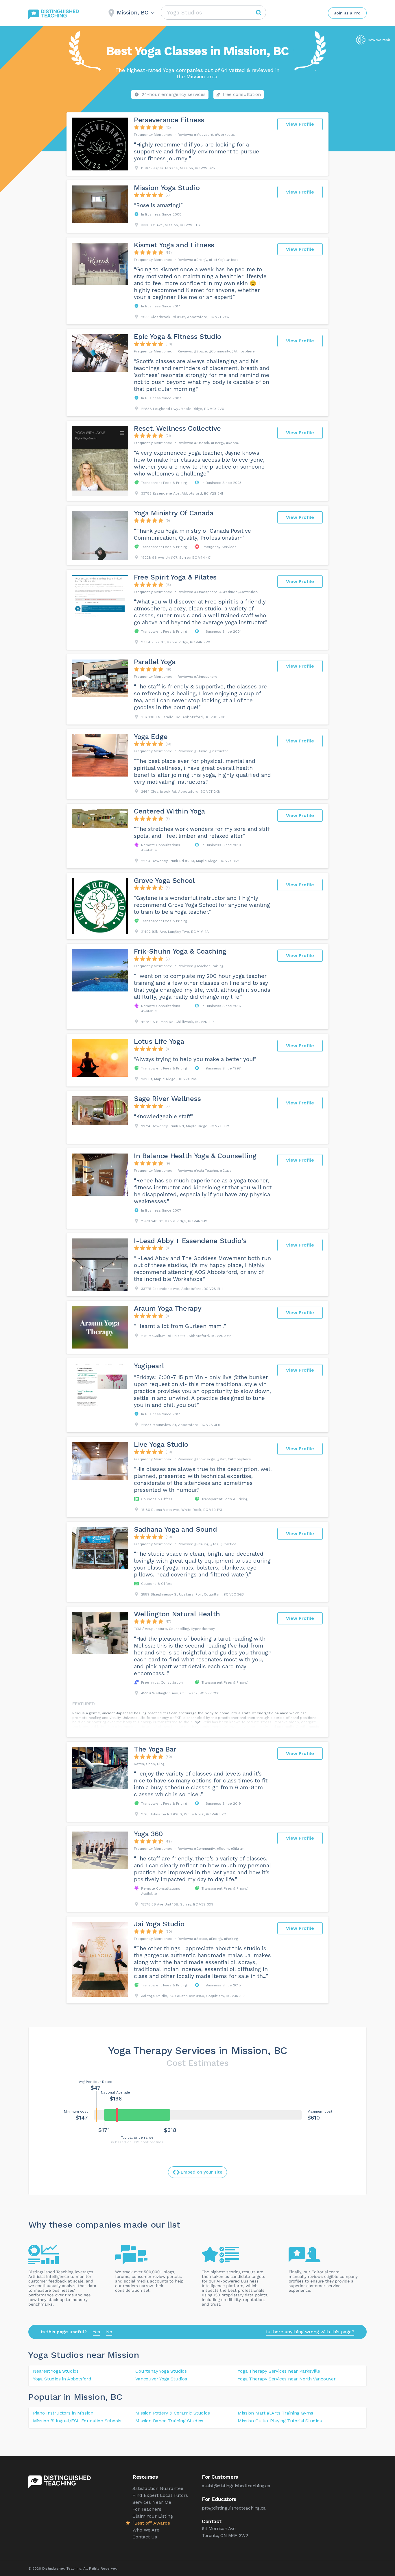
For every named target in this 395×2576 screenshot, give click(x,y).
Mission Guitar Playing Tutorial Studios (280, 2421)
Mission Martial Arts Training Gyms (275, 2413)
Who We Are (146, 2530)
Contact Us (145, 2537)
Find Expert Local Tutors (160, 2495)
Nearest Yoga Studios (56, 2371)
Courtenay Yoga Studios (161, 2371)
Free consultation (242, 94)
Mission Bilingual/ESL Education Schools (77, 2421)
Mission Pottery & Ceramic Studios (172, 2413)
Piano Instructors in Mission (63, 2413)
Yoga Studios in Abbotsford (62, 2379)
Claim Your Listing (153, 2516)
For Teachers (147, 2509)
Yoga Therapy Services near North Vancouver (287, 2379)
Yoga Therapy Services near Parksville (279, 2371)
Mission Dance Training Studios (169, 2421)
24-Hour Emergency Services (174, 94)
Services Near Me (152, 2502)
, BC (114, 2397)
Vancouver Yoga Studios (161, 2379)
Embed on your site (202, 2172)
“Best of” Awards (151, 2523)
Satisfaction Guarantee (158, 2488)
